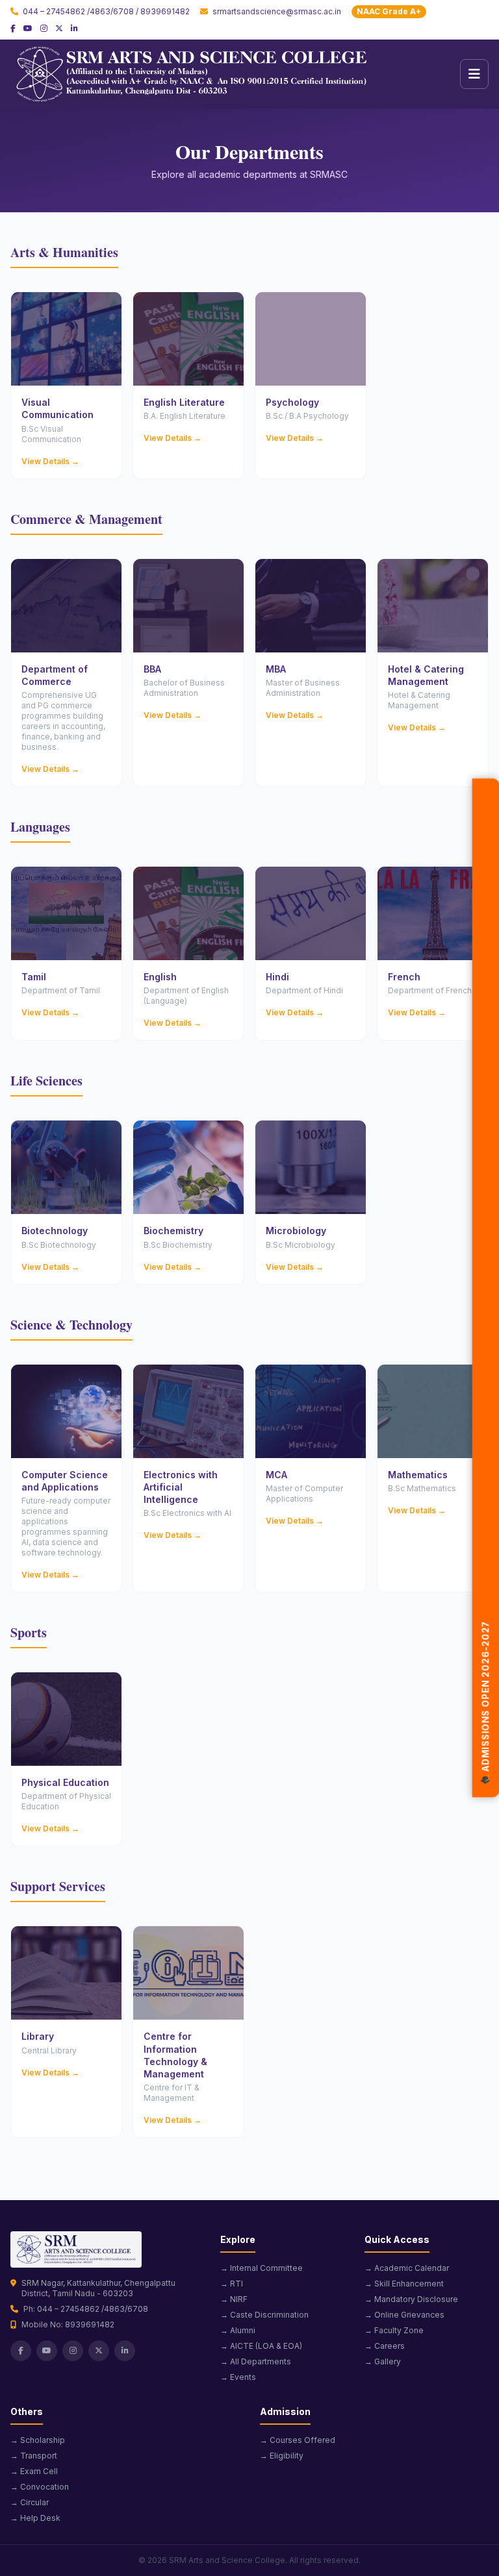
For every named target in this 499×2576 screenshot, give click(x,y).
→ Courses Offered (298, 2440)
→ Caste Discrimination (264, 2315)
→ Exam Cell (34, 2471)
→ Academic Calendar (407, 2268)
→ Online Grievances (404, 2315)
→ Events (238, 2377)
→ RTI (232, 2284)
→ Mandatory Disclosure (411, 2299)
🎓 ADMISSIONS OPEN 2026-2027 (485, 1689)
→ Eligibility (282, 2456)
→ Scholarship (38, 2440)
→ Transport (34, 2456)
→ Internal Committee (262, 2268)
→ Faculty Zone (394, 2330)
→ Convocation (40, 2487)
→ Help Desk (35, 2518)
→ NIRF (234, 2299)
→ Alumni (238, 2330)
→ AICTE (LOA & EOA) (261, 2346)
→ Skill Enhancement (404, 2284)
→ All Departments (256, 2361)
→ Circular (30, 2502)
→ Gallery (383, 2361)
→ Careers (385, 2346)
